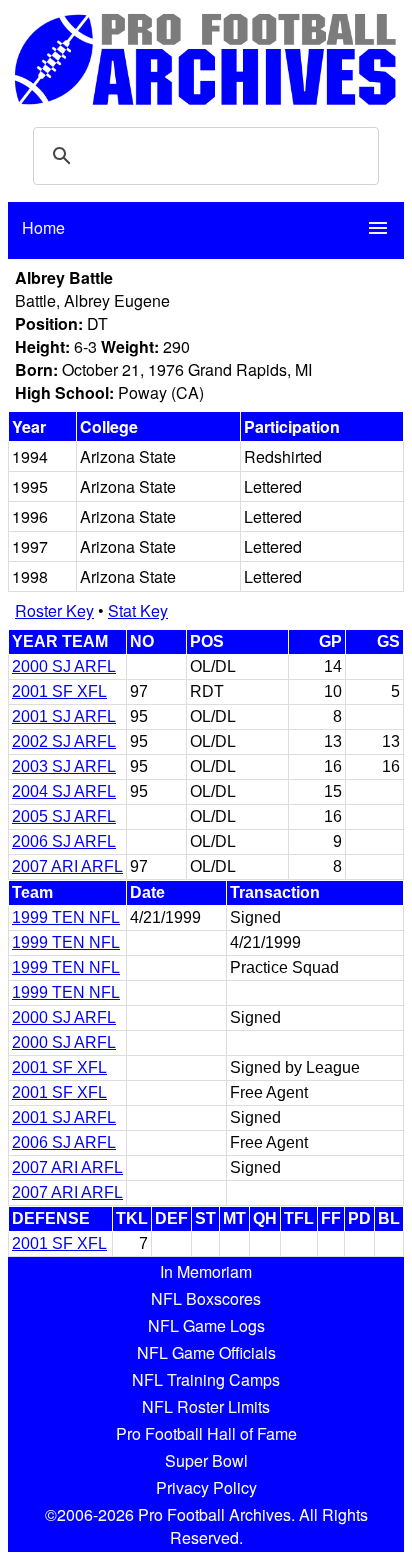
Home (43, 227)
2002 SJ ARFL (64, 741)
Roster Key (54, 610)
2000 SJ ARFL (64, 666)
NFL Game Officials (206, 1352)
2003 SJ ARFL (64, 766)
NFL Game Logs (206, 1325)
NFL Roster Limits (206, 1406)
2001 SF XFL (59, 691)
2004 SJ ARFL (64, 791)
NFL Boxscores (206, 1298)
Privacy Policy (206, 1487)
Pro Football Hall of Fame (206, 1433)
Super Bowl (206, 1460)
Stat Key (138, 610)
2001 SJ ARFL (64, 716)
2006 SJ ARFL (64, 841)
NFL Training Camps (206, 1379)
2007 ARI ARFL (67, 866)
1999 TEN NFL (66, 917)
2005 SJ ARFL (64, 816)
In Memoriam (206, 1271)
